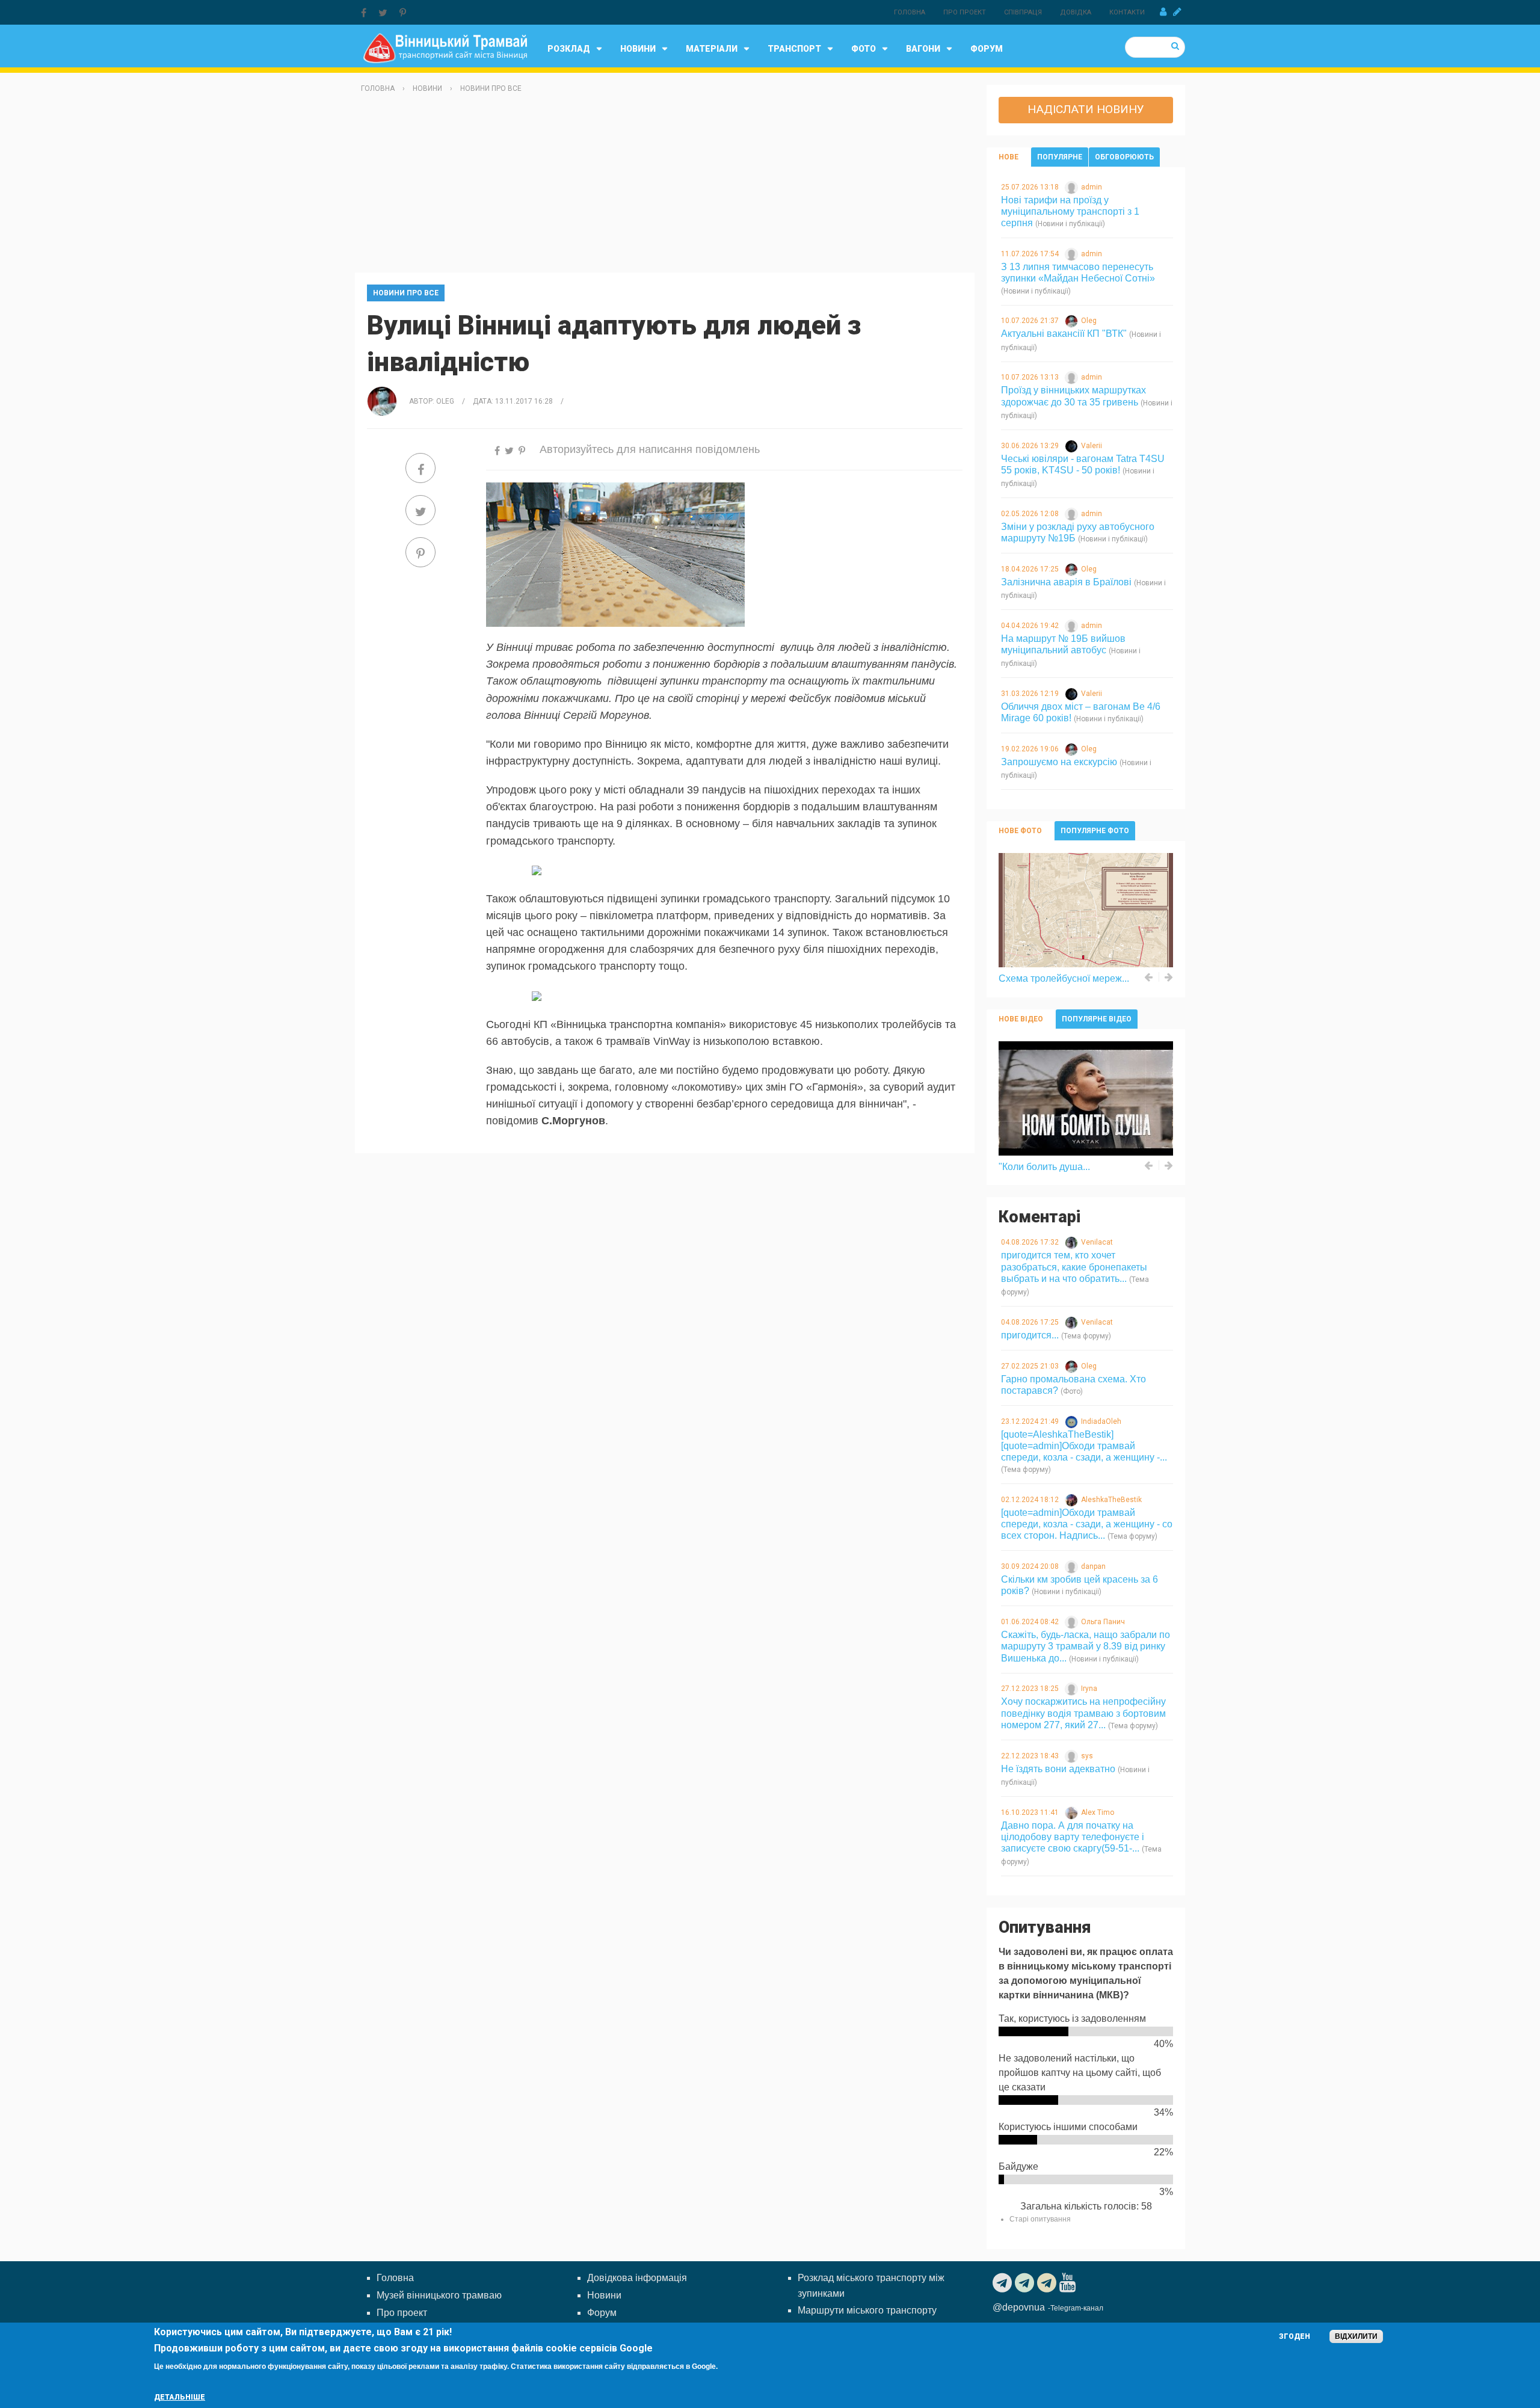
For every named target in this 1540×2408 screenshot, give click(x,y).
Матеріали (712, 49)
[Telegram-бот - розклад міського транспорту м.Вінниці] (1048, 2283)
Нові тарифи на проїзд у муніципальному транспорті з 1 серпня (1070, 211)
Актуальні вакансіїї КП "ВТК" (1064, 334)
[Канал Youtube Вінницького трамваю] (1069, 2283)
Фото (864, 49)
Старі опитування (1040, 2219)
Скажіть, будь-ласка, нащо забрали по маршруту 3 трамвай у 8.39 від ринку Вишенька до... (1086, 1646)
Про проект (965, 12)
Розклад (569, 49)
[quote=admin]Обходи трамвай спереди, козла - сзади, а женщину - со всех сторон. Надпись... (1087, 1524)
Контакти (1127, 12)
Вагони (923, 49)
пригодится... (1030, 1335)
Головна (910, 12)
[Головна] (445, 47)
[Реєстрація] (1177, 12)
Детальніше (180, 2397)
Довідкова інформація (637, 2278)
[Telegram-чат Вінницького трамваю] (1026, 2283)
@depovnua (1019, 2307)
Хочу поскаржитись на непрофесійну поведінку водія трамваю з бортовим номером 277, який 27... (1083, 1713)
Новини (638, 49)
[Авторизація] (1163, 12)
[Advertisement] (665, 188)
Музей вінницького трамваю (439, 2295)
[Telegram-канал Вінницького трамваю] (1004, 2283)
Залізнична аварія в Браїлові (1066, 582)
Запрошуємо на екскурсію (1059, 762)
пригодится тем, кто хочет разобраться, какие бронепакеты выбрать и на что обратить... (1074, 1267)
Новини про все (491, 88)
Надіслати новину (1086, 109)
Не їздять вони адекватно (1058, 1769)
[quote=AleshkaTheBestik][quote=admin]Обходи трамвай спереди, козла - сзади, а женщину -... (1084, 1446)
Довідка (1076, 12)
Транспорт (794, 49)
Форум (987, 49)
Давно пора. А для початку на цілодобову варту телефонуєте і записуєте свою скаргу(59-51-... (1073, 1837)
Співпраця (1023, 12)
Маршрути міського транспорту (867, 2310)
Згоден (1295, 2336)
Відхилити (1356, 2336)
